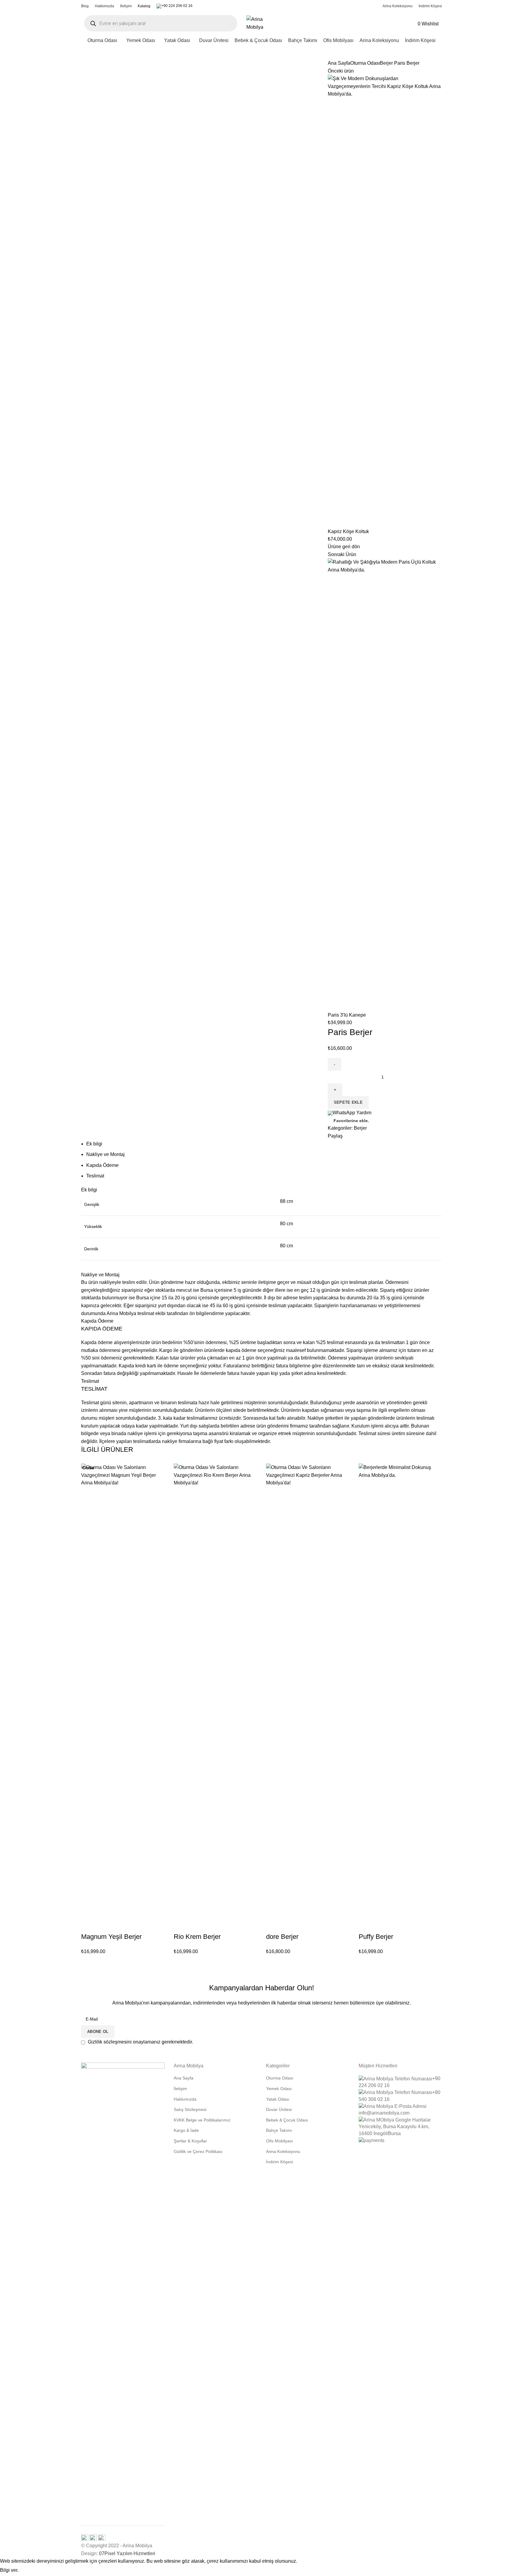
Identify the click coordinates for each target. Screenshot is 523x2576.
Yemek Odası (279, 2089)
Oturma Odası (365, 63)
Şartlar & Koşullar (190, 2141)
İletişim (180, 2089)
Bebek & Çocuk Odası (287, 2120)
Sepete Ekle (348, 1102)
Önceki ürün (341, 71)
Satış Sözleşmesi (190, 2109)
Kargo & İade (186, 2130)
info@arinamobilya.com (384, 2113)
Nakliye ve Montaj (105, 1154)
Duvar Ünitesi (279, 2109)
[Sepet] (441, 24)
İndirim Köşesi (280, 2162)
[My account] (409, 23)
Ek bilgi (94, 1144)
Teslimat (95, 1176)
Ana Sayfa (339, 63)
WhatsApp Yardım (352, 1113)
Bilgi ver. (9, 2570)
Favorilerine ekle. (351, 1121)
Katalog (144, 6)
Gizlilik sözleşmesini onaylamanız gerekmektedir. (140, 2042)
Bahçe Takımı (279, 2130)
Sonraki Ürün (342, 554)
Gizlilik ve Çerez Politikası (198, 2151)
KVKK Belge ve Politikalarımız (202, 2120)
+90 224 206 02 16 (177, 6)
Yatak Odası (278, 2099)
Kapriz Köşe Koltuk (348, 531)
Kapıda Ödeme (102, 1165)
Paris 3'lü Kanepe (347, 1015)
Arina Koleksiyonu (283, 2151)
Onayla (32, 2571)
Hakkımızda (185, 2099)
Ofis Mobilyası (280, 2141)
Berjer (386, 63)
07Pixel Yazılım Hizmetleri (127, 2553)
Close (88, 1468)
